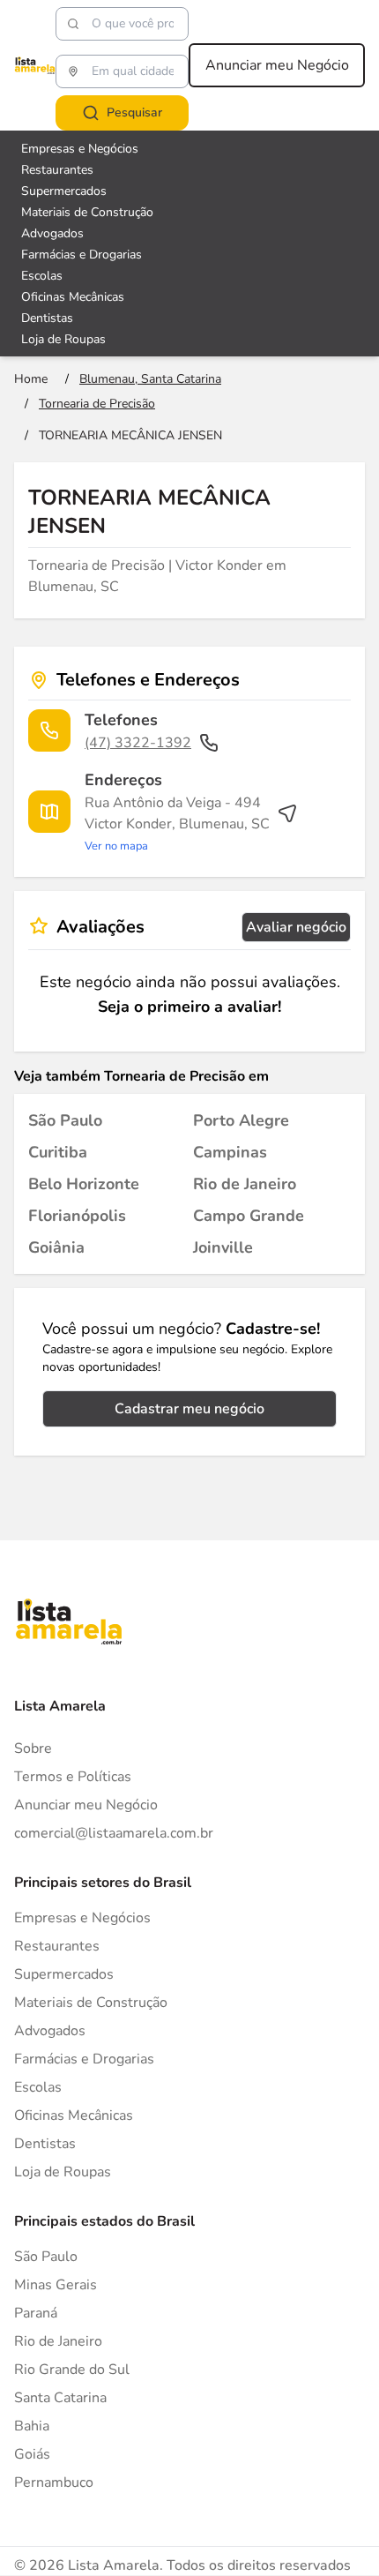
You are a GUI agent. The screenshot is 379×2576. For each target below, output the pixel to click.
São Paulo (46, 2257)
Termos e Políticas (73, 1777)
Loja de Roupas (63, 339)
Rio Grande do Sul (72, 2370)
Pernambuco (54, 2482)
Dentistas (47, 318)
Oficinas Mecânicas (73, 297)
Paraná (36, 2313)
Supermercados (64, 191)
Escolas (42, 276)
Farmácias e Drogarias (82, 255)
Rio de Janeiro (58, 2341)
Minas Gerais (56, 2285)
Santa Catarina (60, 2398)
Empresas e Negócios (80, 149)
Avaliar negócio (296, 927)
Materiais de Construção (87, 212)
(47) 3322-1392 (138, 743)
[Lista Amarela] (35, 65)
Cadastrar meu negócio (189, 1409)
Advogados (52, 233)
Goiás (32, 2454)
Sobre (33, 1749)
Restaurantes (57, 170)
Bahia (32, 2426)
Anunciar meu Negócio (277, 65)
